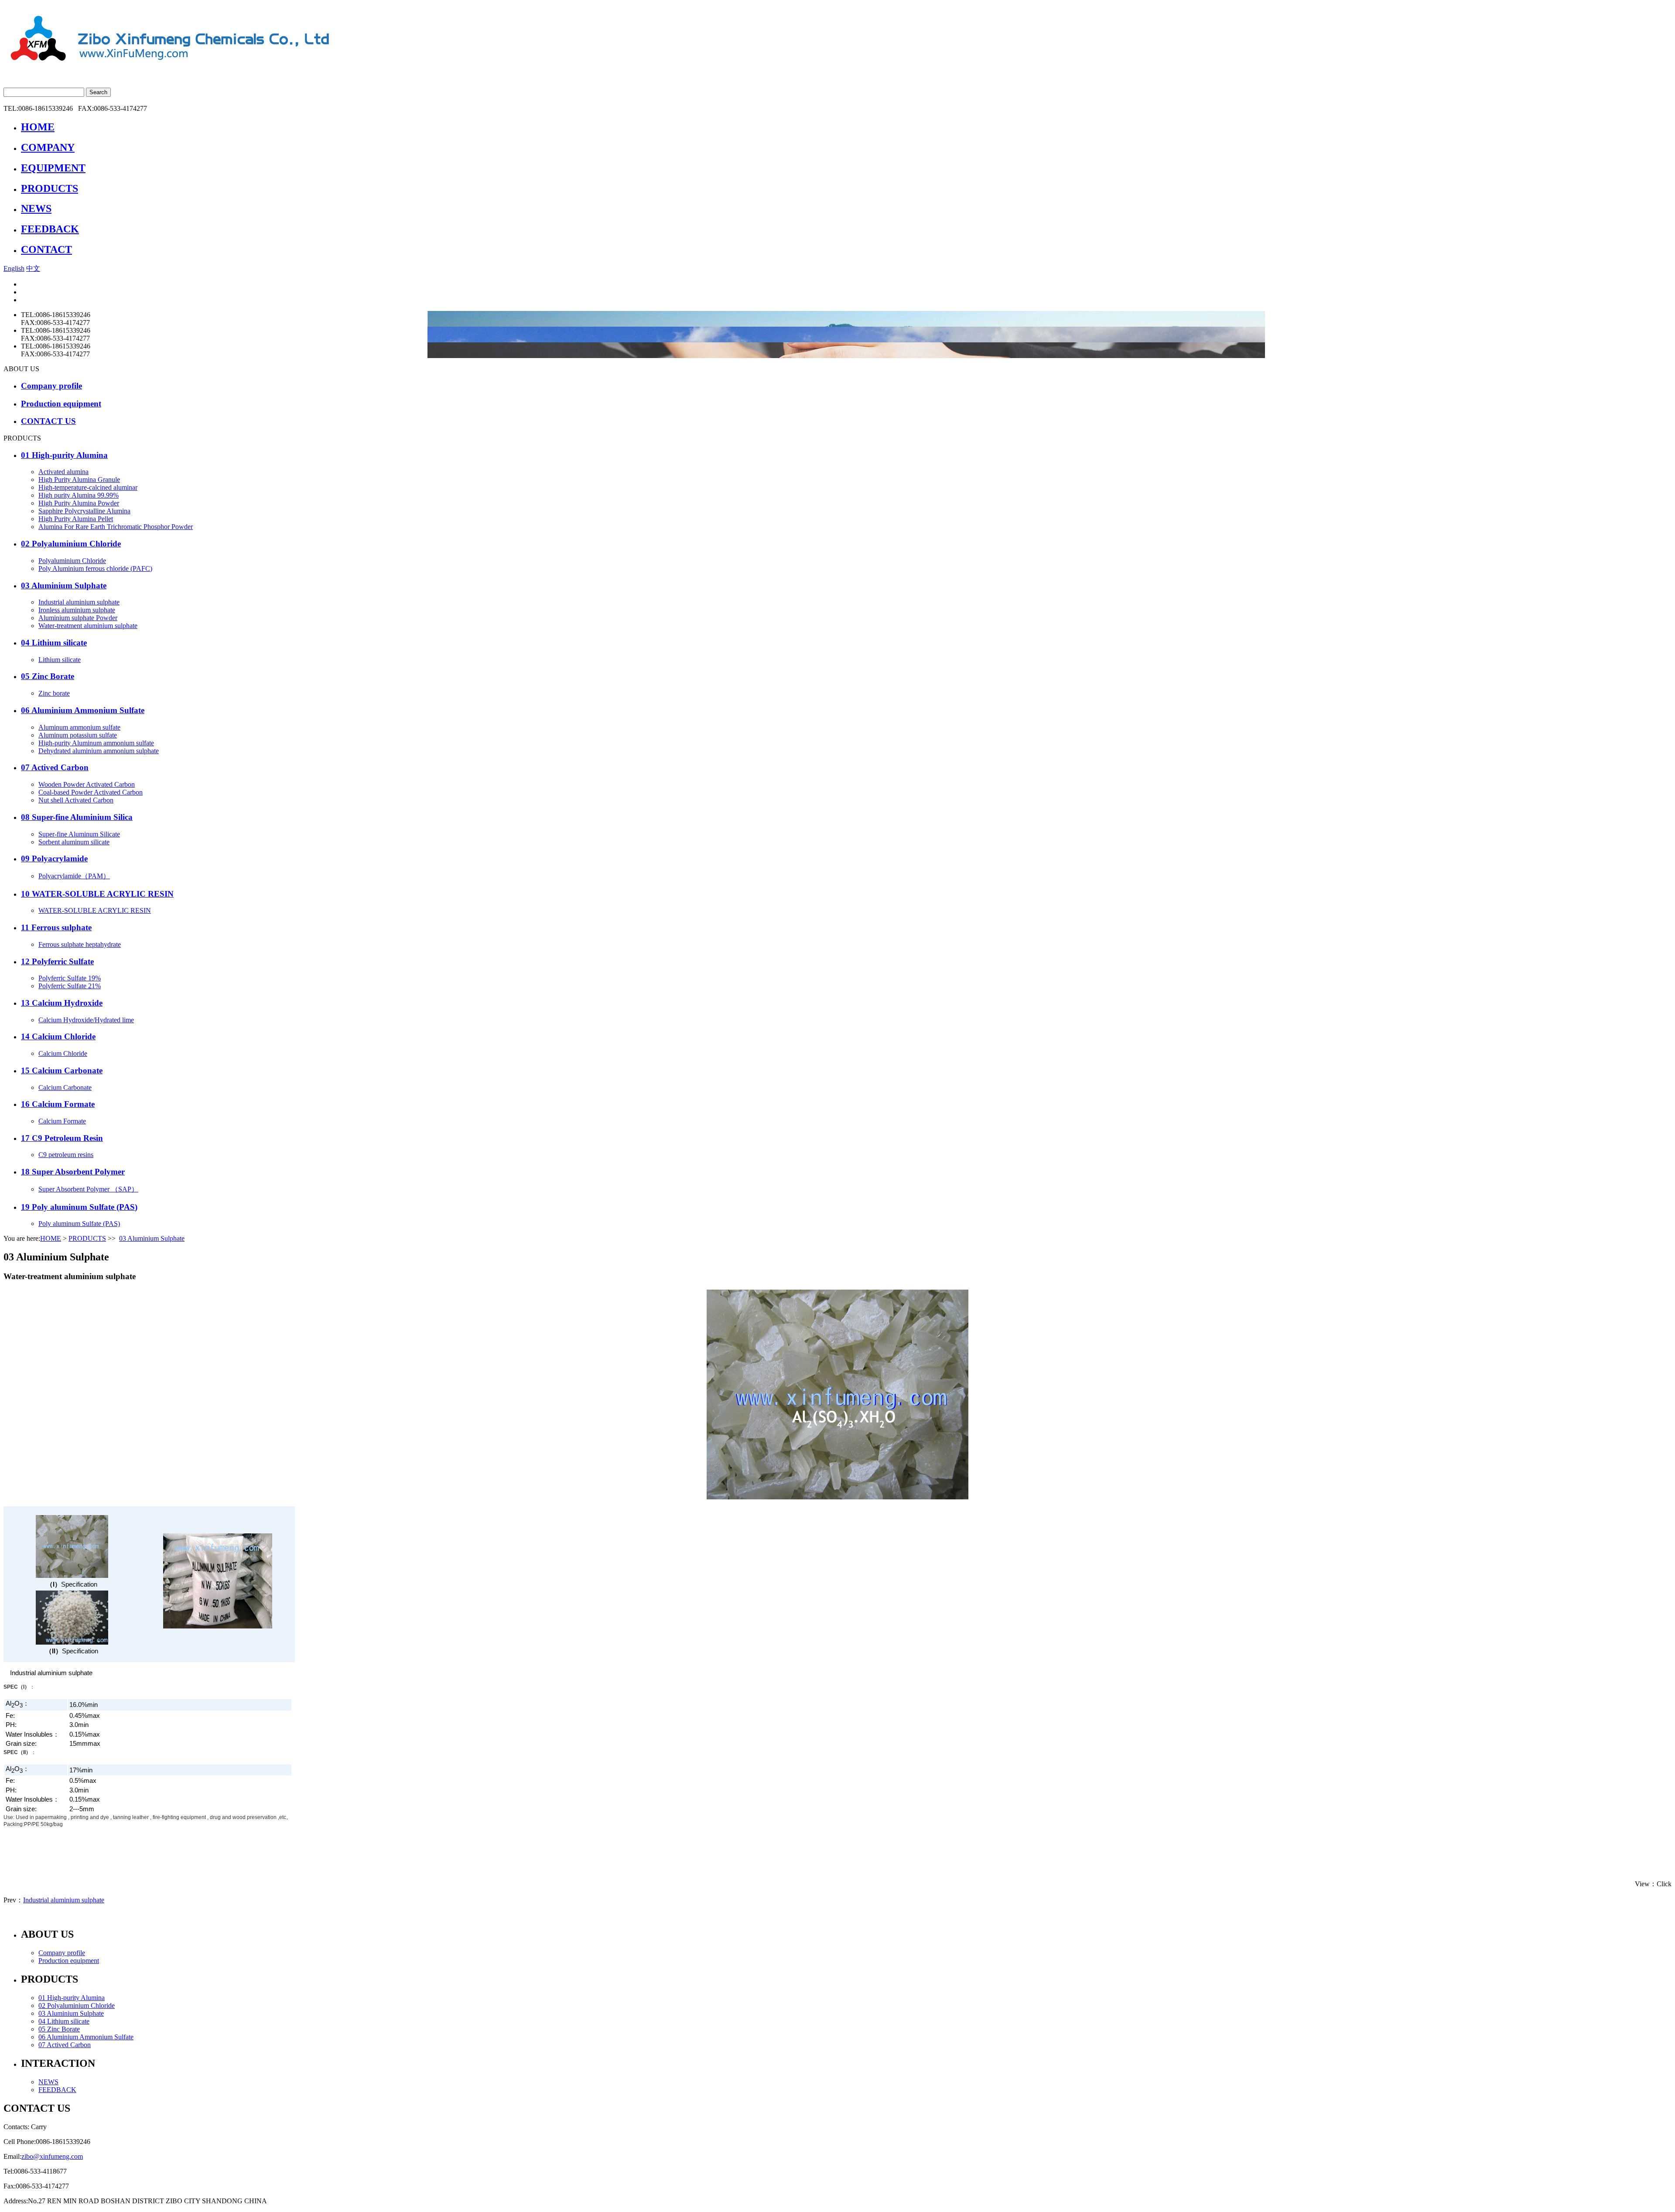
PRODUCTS (87, 1238)
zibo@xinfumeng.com (52, 2156)
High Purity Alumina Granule (79, 480)
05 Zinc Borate (59, 2029)
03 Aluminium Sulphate (152, 1238)
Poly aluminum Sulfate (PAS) (79, 1224)
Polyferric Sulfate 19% (70, 978)
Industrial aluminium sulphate (79, 602)
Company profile (62, 1953)
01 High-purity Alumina (72, 1998)
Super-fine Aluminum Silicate (79, 834)
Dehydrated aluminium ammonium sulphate (99, 751)
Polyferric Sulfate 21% (70, 986)
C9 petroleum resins (66, 1155)
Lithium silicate (60, 660)
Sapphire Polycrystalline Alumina (84, 511)
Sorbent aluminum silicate (74, 842)
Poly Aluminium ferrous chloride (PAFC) (95, 568)
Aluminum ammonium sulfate (79, 727)
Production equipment (69, 1961)
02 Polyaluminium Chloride (77, 2005)
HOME (51, 1238)
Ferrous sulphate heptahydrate (80, 944)
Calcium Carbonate (65, 1087)
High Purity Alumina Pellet (76, 519)
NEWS (48, 2082)
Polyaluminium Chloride (72, 561)
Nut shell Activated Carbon (76, 800)
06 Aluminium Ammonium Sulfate (86, 2037)
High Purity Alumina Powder (79, 503)
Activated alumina (63, 472)
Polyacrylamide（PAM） (74, 876)
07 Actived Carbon (65, 2045)
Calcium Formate (62, 1121)
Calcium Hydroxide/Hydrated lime (86, 1020)
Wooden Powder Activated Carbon (87, 784)
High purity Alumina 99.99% (79, 495)
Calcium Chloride (63, 1053)
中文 (33, 268)
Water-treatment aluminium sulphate (88, 626)
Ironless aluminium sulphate (77, 610)
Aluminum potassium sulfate (78, 735)
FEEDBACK (57, 2090)
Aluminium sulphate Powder (78, 618)
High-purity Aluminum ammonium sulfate (96, 743)
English (14, 268)
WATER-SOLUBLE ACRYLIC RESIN (95, 910)
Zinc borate (54, 693)
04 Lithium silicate (64, 2021)
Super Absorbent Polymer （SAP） (88, 1189)
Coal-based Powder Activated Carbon (91, 792)
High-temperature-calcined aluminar (88, 487)
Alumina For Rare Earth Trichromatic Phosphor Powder (116, 527)
